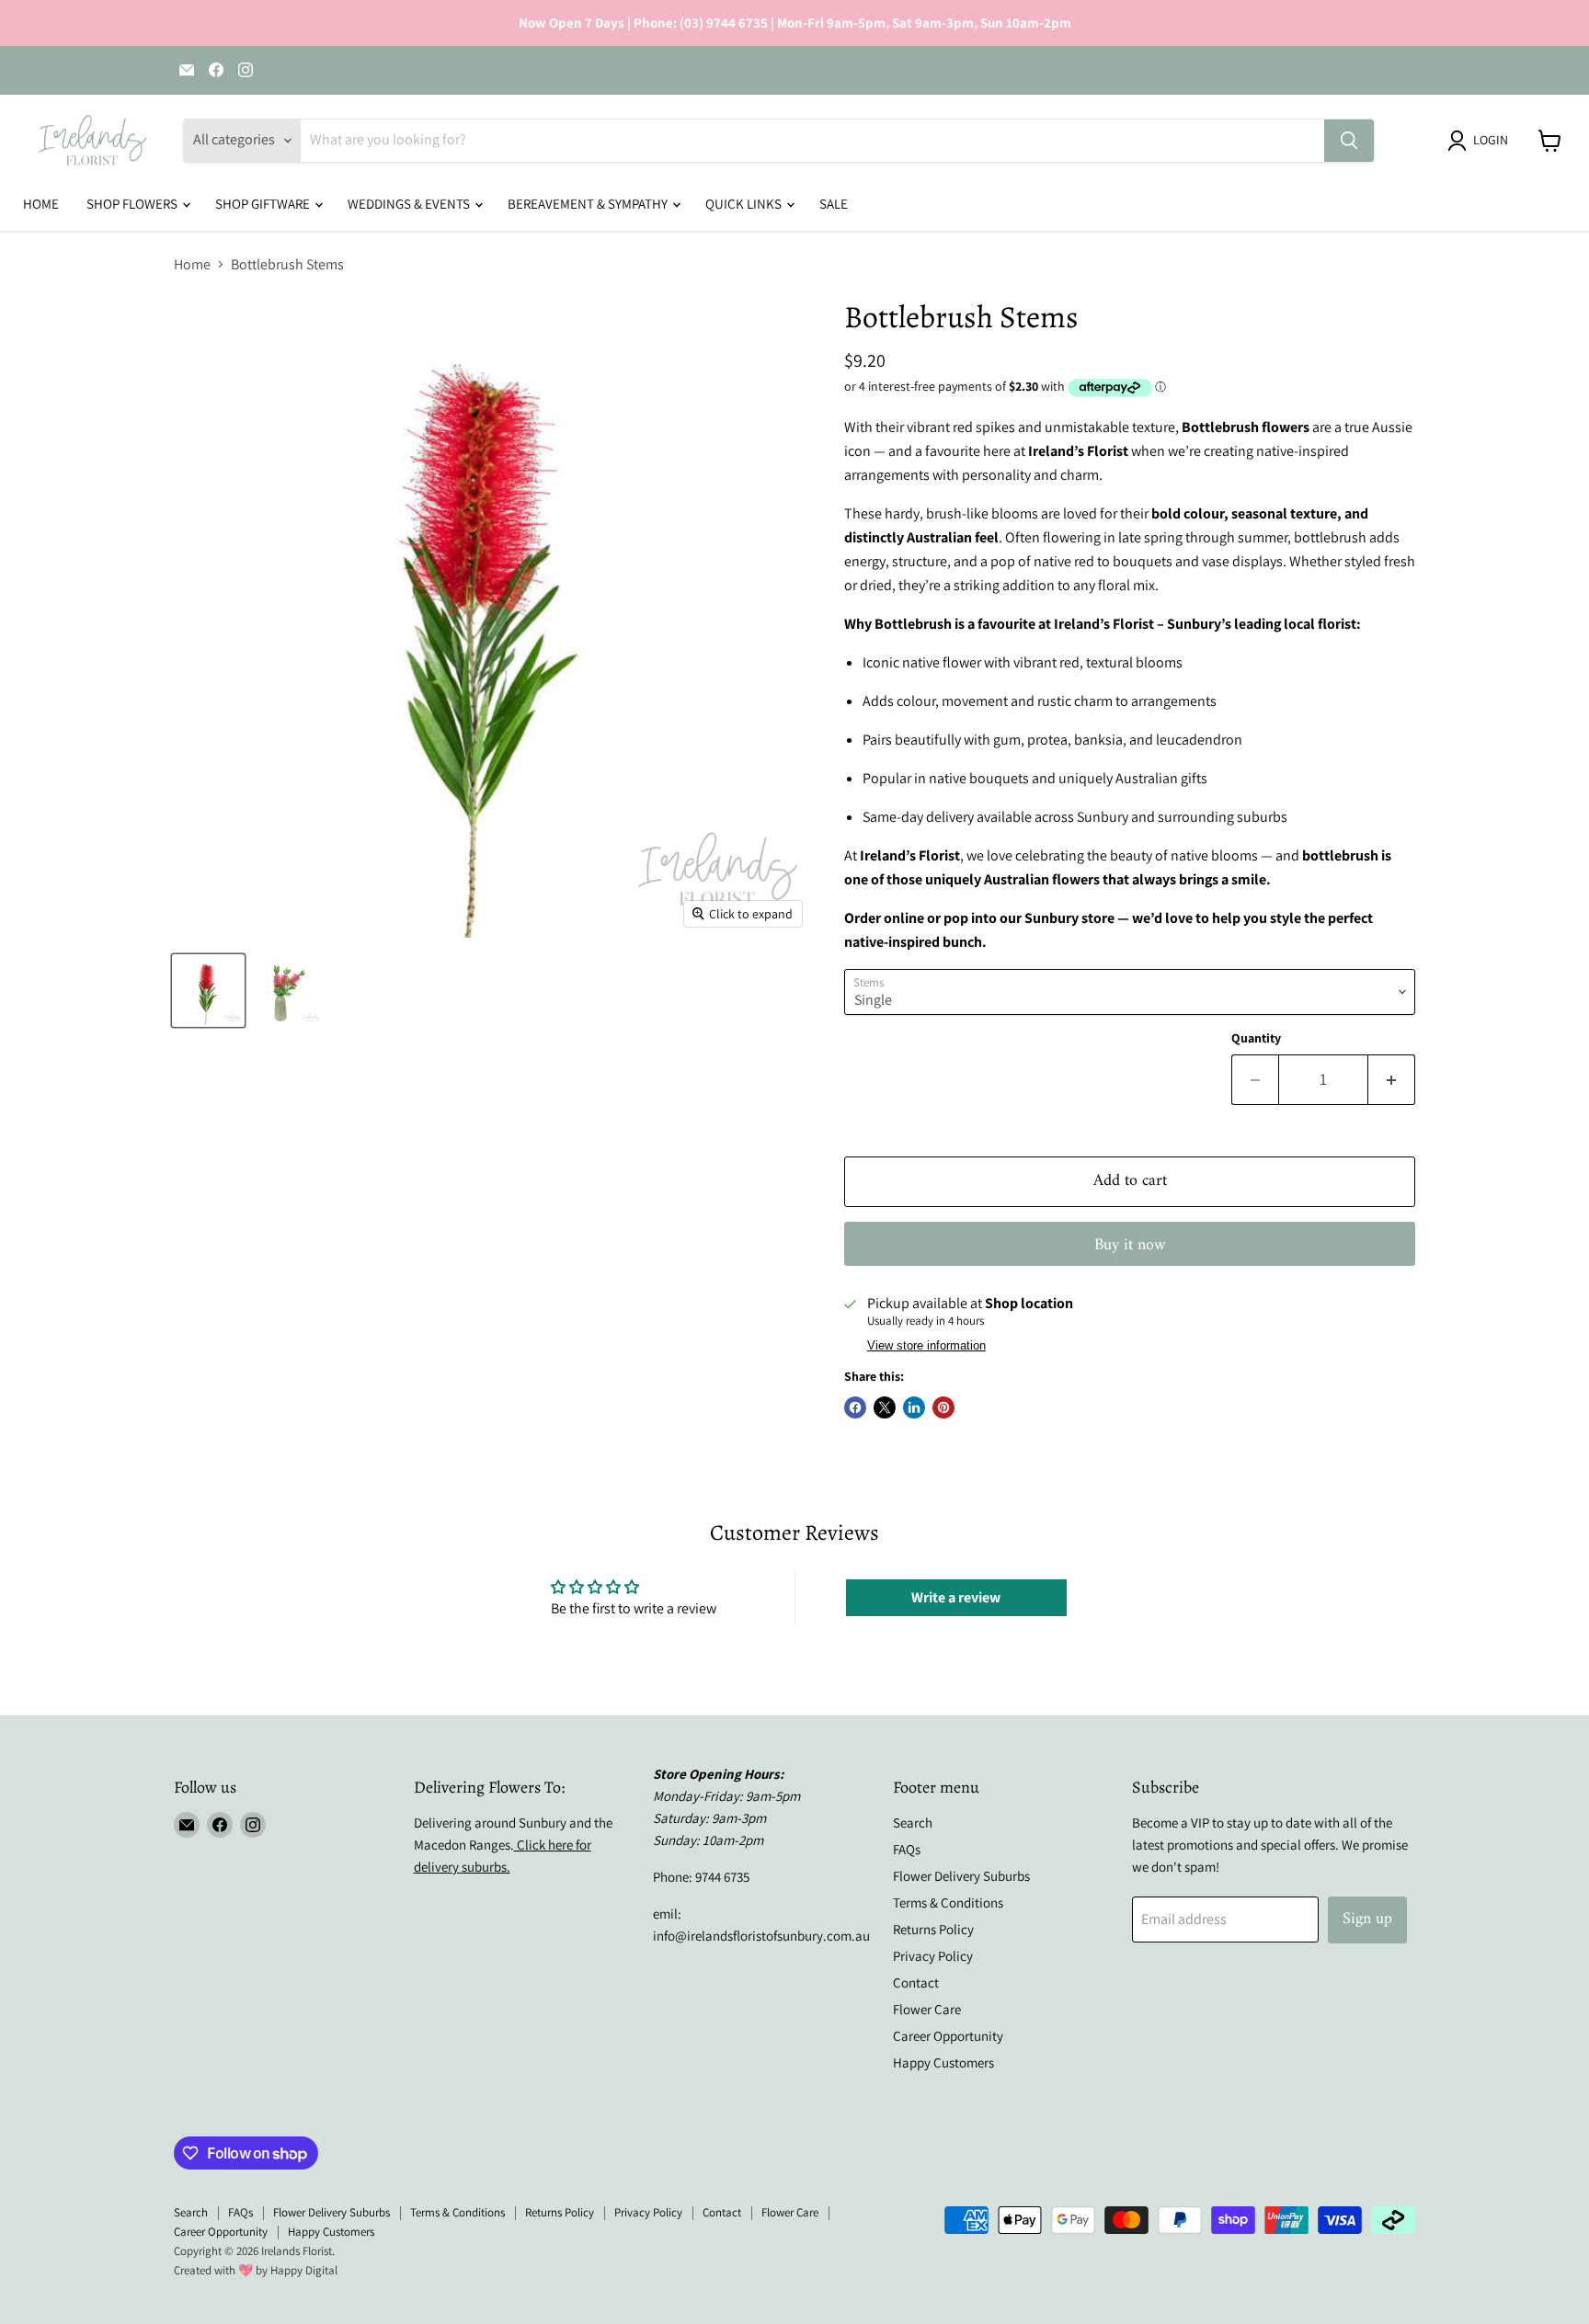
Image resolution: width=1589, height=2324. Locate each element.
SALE (834, 204)
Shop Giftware (264, 204)
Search (913, 1823)
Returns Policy (933, 1929)
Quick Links (745, 204)
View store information (926, 1346)
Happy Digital (304, 2270)
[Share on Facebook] (855, 1407)
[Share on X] (885, 1407)
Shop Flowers (133, 204)
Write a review (956, 1597)
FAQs (907, 1849)
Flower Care (927, 2009)
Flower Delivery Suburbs (961, 1876)
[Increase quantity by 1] (1392, 1080)
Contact (916, 1982)
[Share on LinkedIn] (914, 1407)
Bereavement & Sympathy (589, 204)
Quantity (1256, 1038)
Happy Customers (943, 2062)
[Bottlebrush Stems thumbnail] (208, 991)
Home (41, 204)
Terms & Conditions (948, 1902)
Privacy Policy (933, 1956)
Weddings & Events (410, 204)
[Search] (1349, 141)
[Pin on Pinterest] (943, 1407)
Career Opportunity (948, 2036)
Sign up (1367, 1919)
